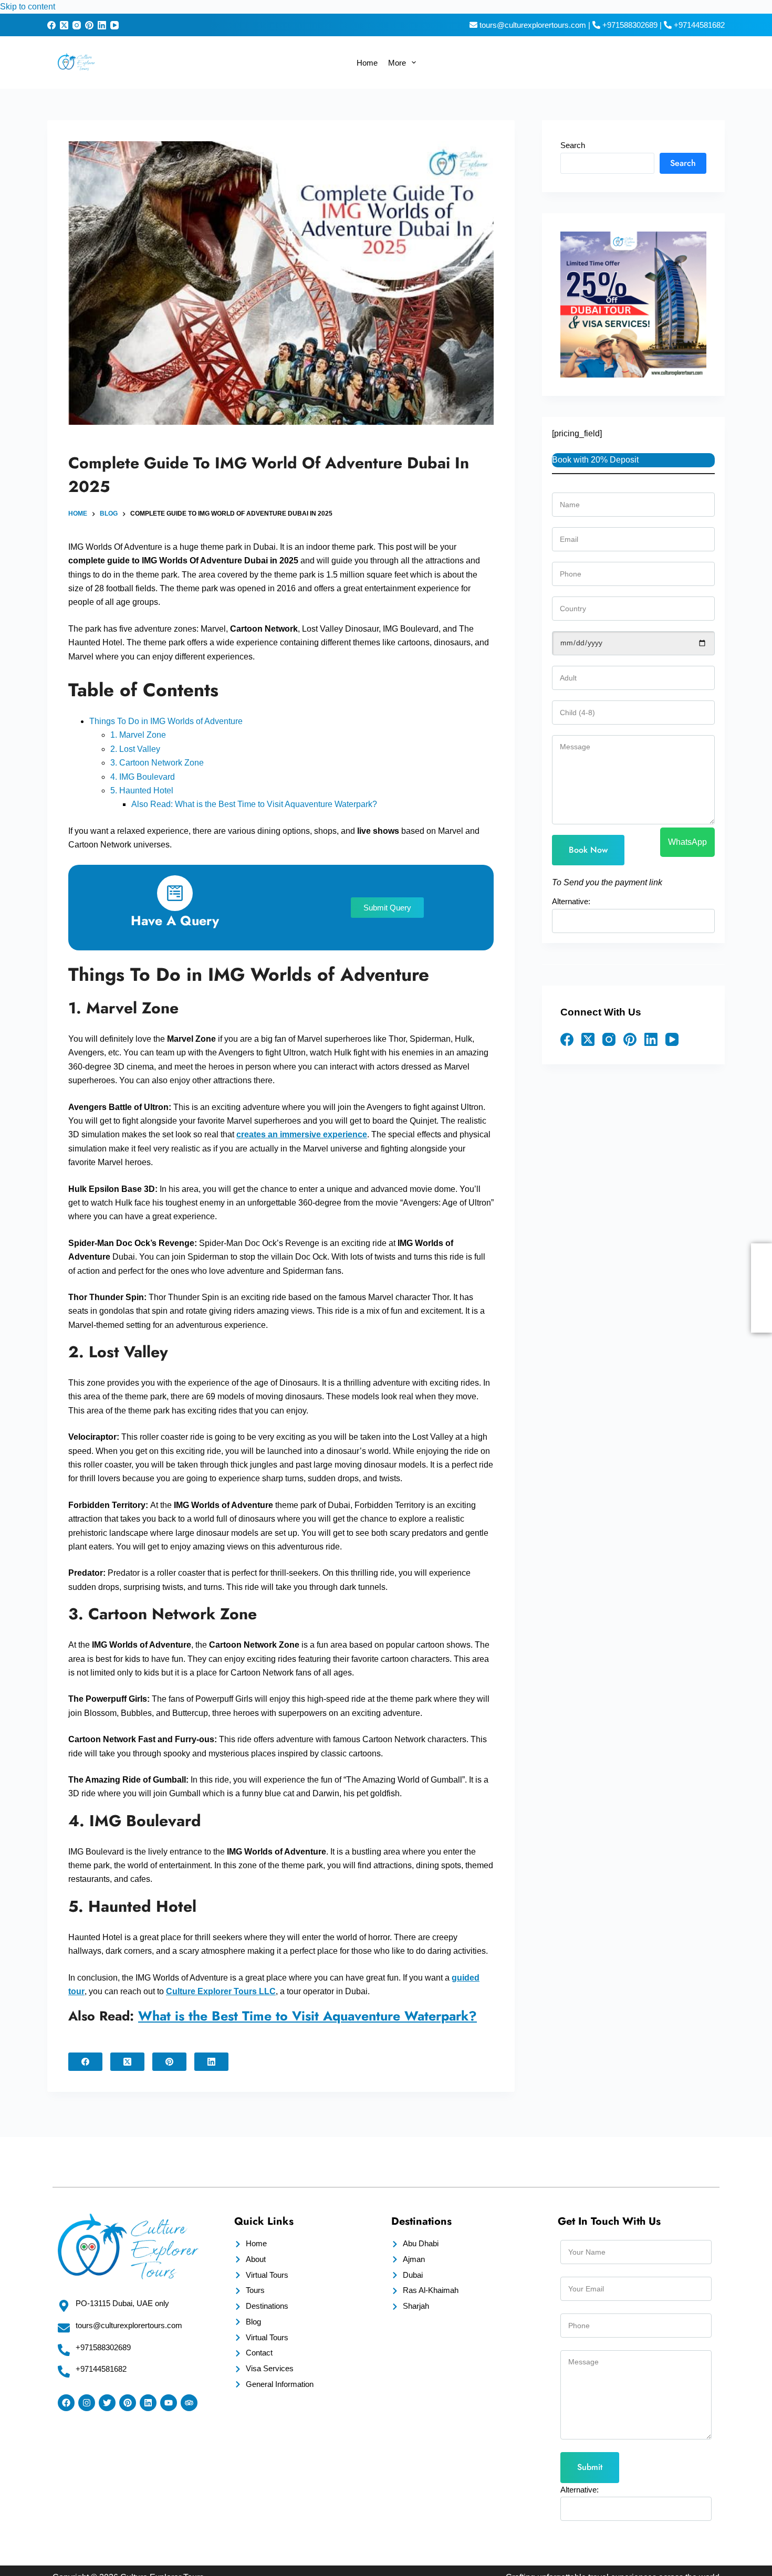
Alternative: (38, 2526)
